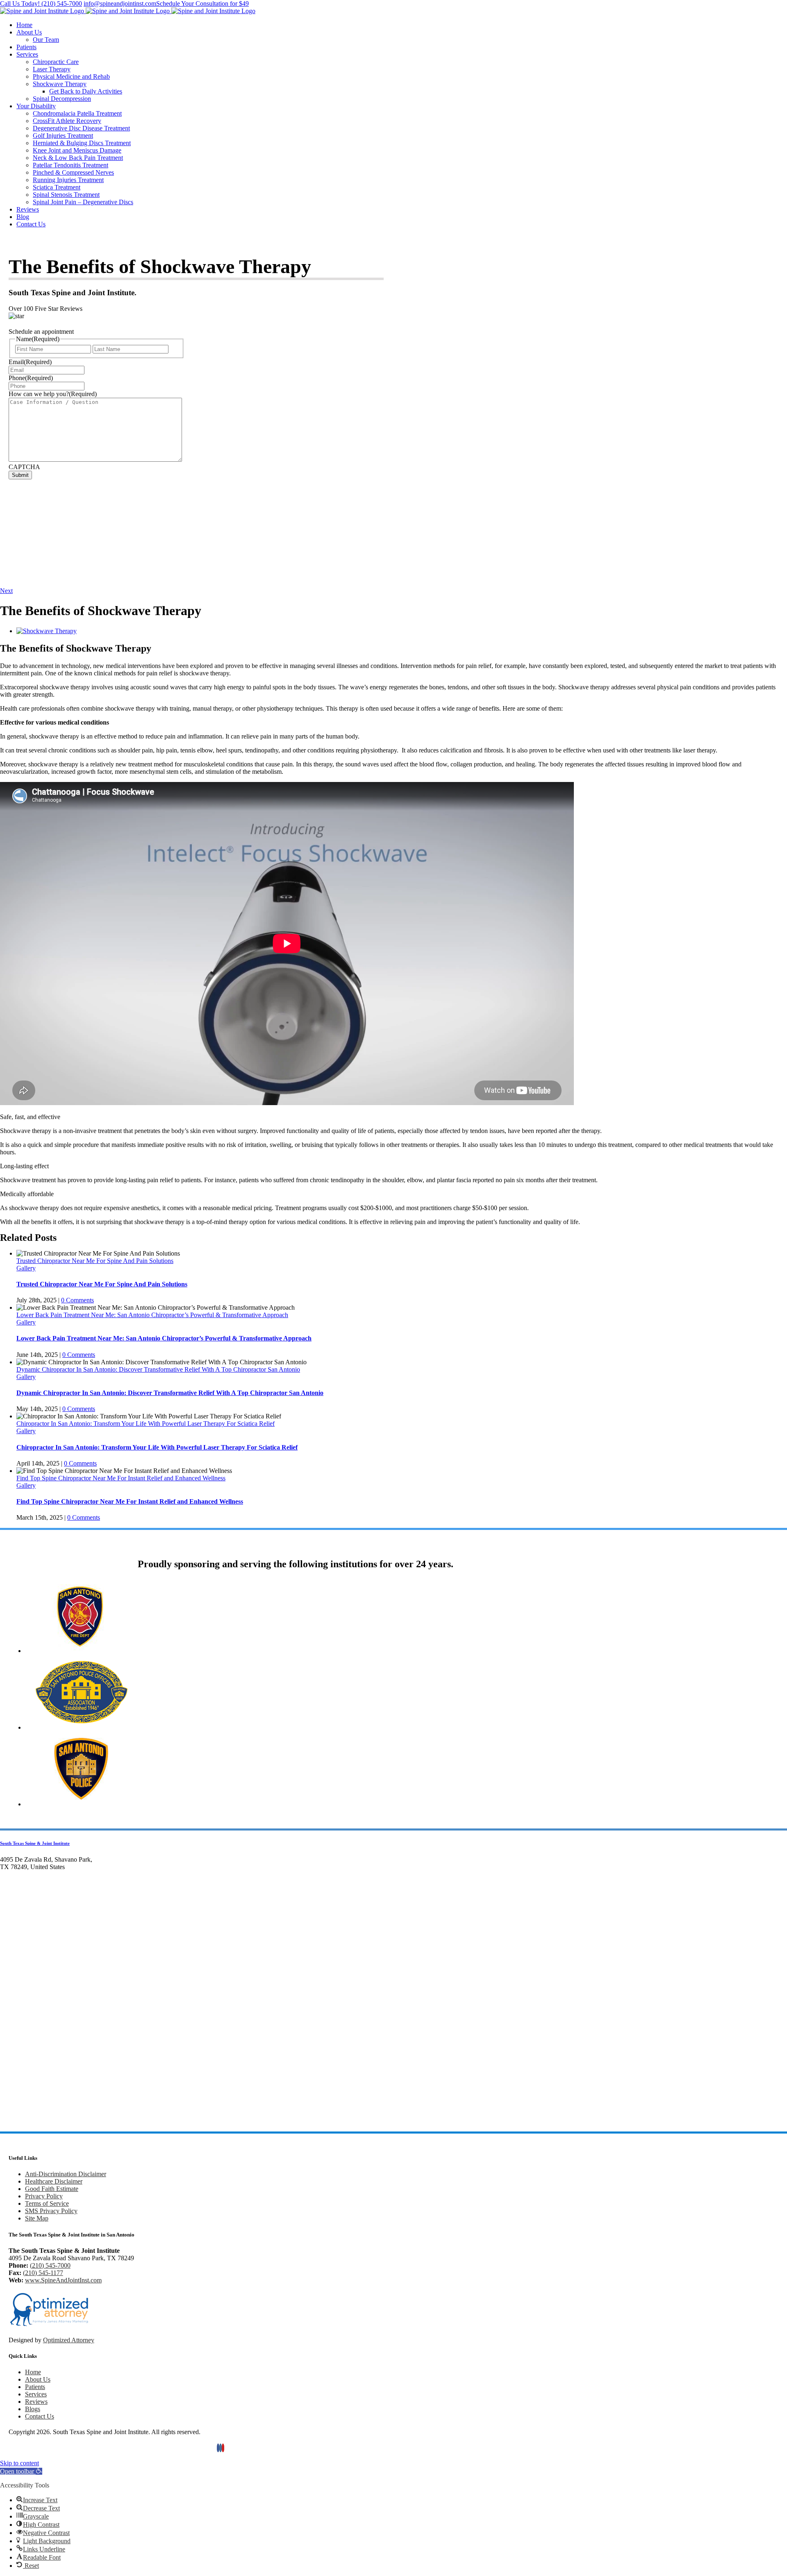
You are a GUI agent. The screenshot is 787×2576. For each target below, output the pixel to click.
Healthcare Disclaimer (54, 2181)
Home (33, 2372)
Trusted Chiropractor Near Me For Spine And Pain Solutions (95, 1261)
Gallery (26, 1268)
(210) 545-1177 (43, 2273)
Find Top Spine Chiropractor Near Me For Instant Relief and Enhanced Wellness (121, 1478)
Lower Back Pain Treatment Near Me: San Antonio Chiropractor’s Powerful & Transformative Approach (152, 1315)
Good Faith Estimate (52, 2189)
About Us (38, 2379)
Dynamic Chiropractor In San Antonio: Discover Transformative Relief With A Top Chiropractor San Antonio (158, 1369)
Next (6, 591)
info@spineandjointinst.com (120, 3)
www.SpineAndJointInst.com (63, 2280)
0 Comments (77, 1300)
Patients (35, 2387)
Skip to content (19, 2463)
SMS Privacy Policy (51, 2211)
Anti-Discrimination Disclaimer (66, 2174)
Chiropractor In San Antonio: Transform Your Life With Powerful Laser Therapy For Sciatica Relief (146, 1424)
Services (36, 2394)
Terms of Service (47, 2203)
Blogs (33, 2409)
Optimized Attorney (69, 2340)
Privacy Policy (44, 2196)
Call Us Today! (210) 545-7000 (41, 3)
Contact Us (40, 2416)
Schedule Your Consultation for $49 (202, 3)
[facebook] (218, 2448)
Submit (20, 475)
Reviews (36, 2402)
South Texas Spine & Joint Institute (35, 1843)
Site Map (37, 2218)
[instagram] (221, 2448)
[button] (21, 2471)
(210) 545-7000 (50, 2265)
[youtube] (223, 2448)
